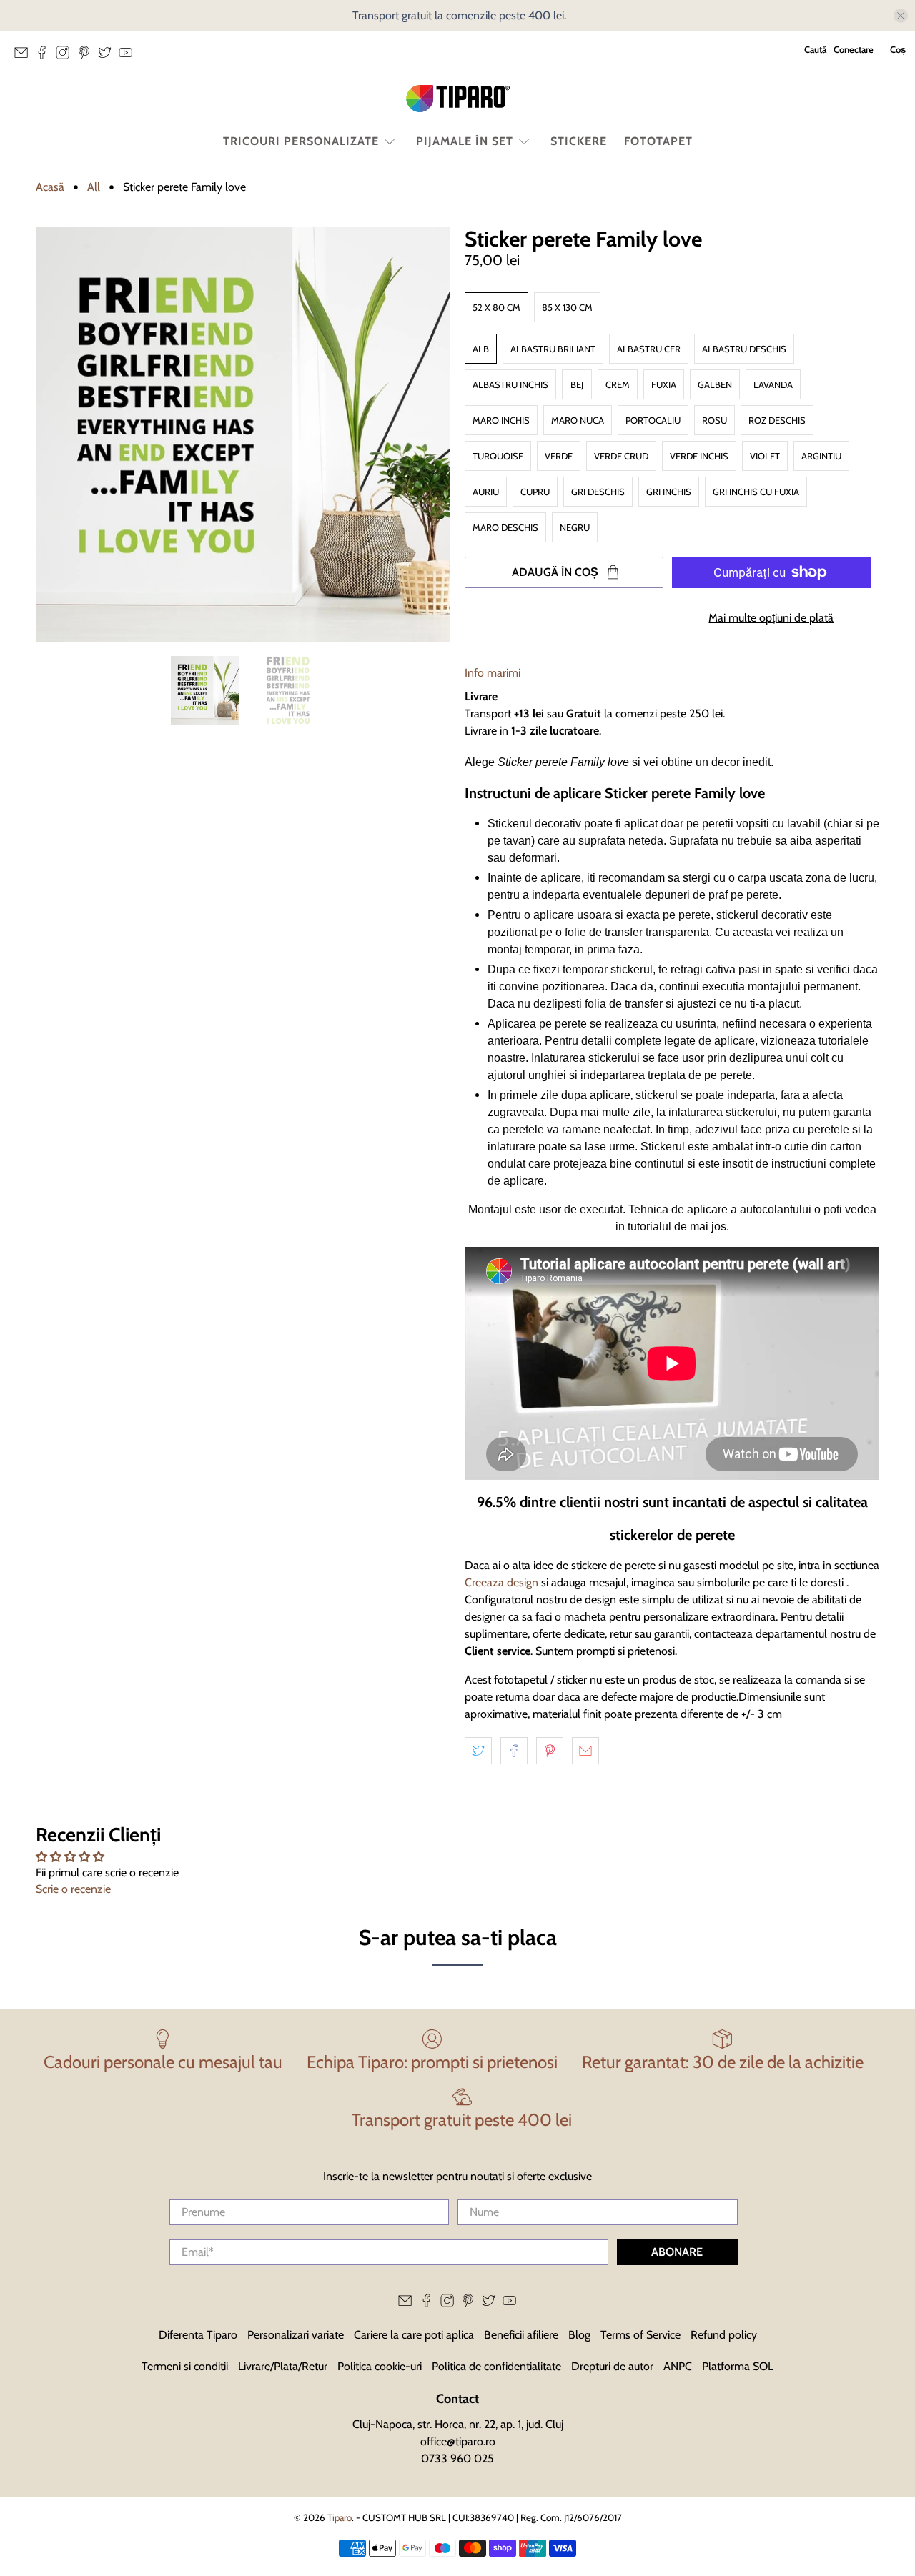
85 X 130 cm (567, 307)
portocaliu (653, 420)
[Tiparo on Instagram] (66, 56)
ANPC (678, 2366)
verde (559, 456)
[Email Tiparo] (25, 56)
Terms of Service (640, 2335)
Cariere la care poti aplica (414, 2335)
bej (577, 384)
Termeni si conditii (185, 2366)
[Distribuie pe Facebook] (514, 1751)
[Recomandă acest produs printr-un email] (585, 1751)
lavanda (773, 384)
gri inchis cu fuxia (756, 492)
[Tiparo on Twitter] (108, 56)
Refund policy (724, 2335)
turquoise (498, 456)
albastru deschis (744, 349)
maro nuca (578, 420)
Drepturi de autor (612, 2366)
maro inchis (501, 420)
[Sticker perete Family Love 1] (243, 434)
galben (715, 384)
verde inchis (699, 456)
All (94, 187)
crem (618, 384)
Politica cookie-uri (380, 2366)
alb (481, 349)
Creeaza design (501, 1582)
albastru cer (649, 349)
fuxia (664, 384)
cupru (535, 492)
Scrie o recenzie (73, 1889)
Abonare (677, 2252)
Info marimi (493, 673)
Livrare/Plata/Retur (283, 2366)
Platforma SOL (738, 2366)
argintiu (821, 456)
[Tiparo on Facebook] (45, 56)
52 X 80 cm (496, 307)
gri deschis (598, 492)
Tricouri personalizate (301, 141)
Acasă (50, 187)
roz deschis (777, 420)
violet (765, 456)
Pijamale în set (465, 141)
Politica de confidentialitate (496, 2366)
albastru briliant (553, 349)
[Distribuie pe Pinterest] (550, 1751)
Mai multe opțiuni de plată (771, 618)
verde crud (621, 456)
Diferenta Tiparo (198, 2335)
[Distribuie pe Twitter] (478, 1751)
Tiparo (340, 2517)
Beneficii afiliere (521, 2335)
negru (575, 527)
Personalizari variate (296, 2335)
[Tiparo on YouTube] (129, 56)
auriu (486, 492)
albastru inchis (510, 384)
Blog (579, 2335)
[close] (901, 16)
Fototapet (658, 141)
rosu (714, 420)
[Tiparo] (457, 99)
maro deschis (505, 527)
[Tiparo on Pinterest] (88, 56)
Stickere (579, 141)
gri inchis (669, 492)
